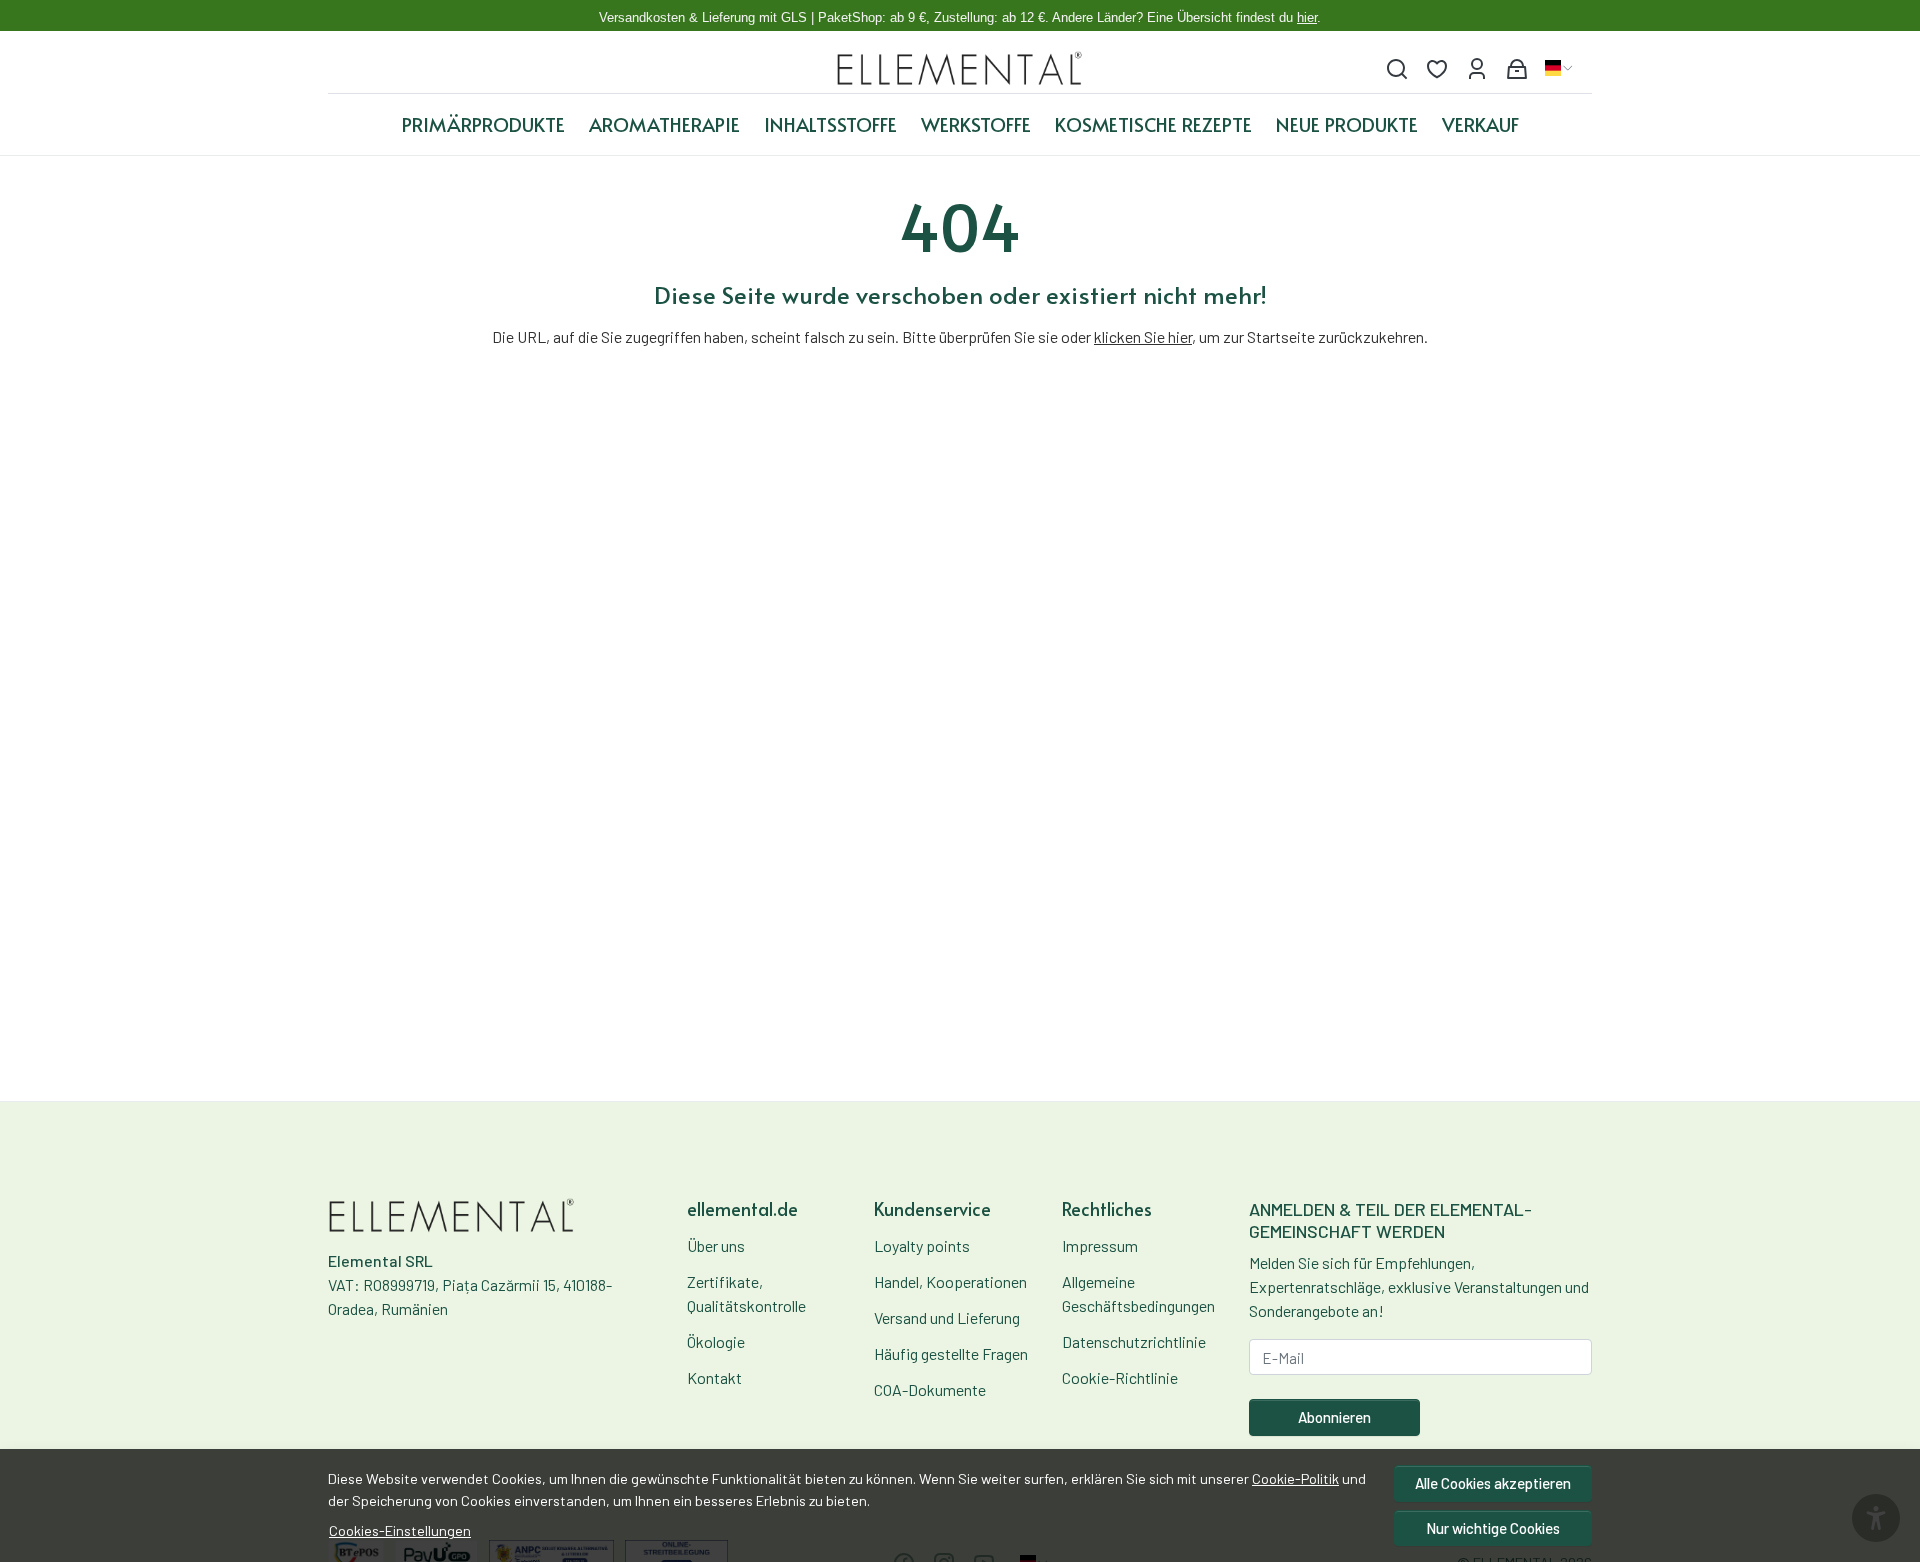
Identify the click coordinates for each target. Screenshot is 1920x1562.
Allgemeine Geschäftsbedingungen (1138, 1293)
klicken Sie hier (1143, 336)
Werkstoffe (976, 124)
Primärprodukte (483, 124)
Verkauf (1480, 124)
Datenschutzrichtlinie (1134, 1341)
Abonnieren (1334, 1417)
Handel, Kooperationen (950, 1281)
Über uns (716, 1245)
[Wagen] (1517, 68)
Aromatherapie (664, 124)
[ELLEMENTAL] (960, 68)
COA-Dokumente (930, 1389)
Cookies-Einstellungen (400, 1530)
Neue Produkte (1347, 124)
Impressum (1100, 1245)
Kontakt (714, 1377)
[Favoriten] (1437, 68)
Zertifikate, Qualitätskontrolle (746, 1293)
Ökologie (716, 1341)
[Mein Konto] (1477, 68)
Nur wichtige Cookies (1493, 1528)
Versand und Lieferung (947, 1317)
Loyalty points (922, 1245)
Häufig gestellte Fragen (951, 1353)
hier (1307, 17)
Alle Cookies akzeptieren (1493, 1483)
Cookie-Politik (1295, 1478)
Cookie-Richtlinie (1120, 1377)
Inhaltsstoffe (830, 124)
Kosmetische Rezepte (1153, 124)
